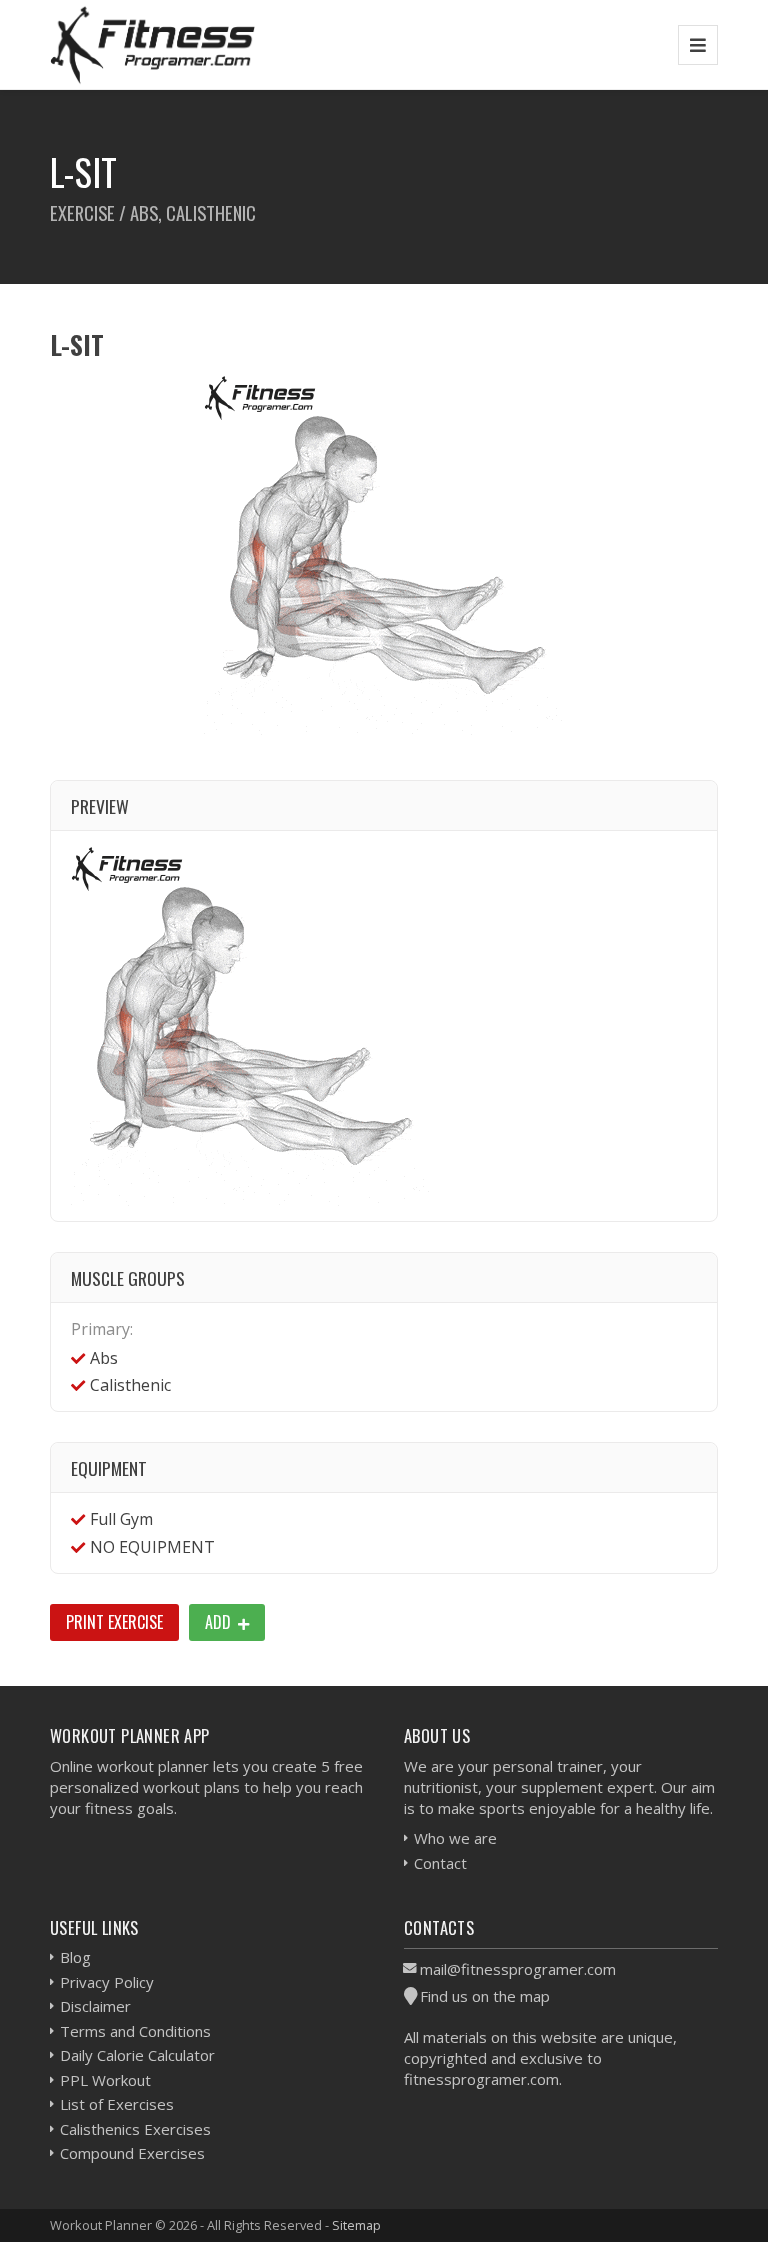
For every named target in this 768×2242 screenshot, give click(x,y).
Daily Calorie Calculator (137, 2055)
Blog (75, 1957)
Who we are (455, 1838)
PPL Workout (105, 2080)
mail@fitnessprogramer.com (518, 1969)
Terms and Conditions (135, 2031)
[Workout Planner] (153, 44)
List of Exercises (117, 2104)
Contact (440, 1863)
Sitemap (356, 2225)
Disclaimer (95, 2006)
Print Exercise (114, 1622)
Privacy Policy (107, 1982)
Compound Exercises (132, 2153)
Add (220, 1622)
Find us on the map (485, 1996)
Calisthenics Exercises (135, 2129)
